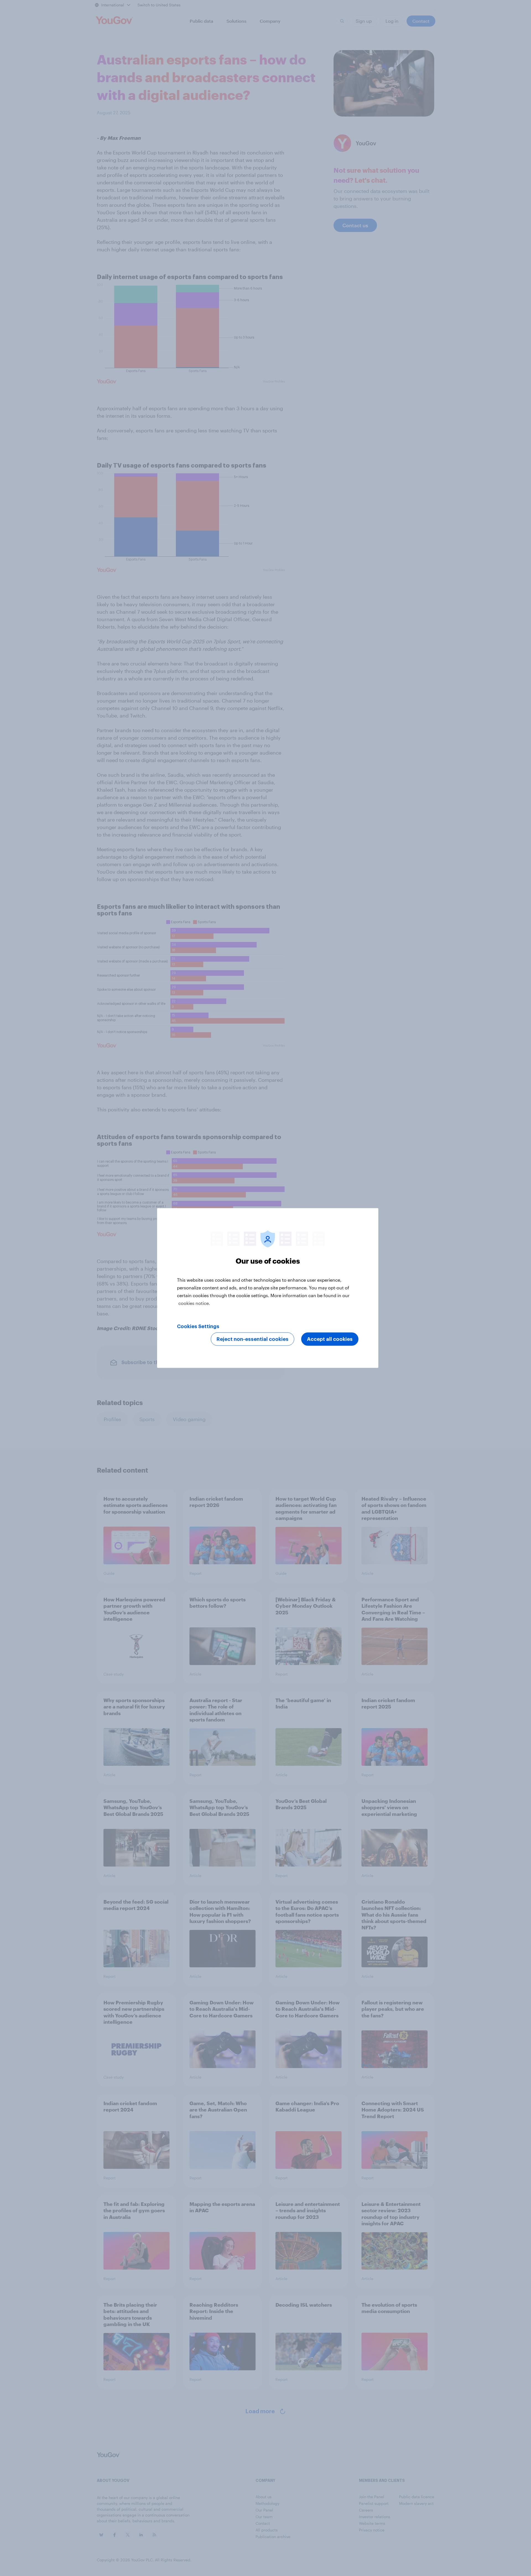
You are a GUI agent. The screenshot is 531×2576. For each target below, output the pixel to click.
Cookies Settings (198, 1326)
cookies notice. (194, 1303)
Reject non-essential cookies (253, 1339)
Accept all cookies (330, 1339)
